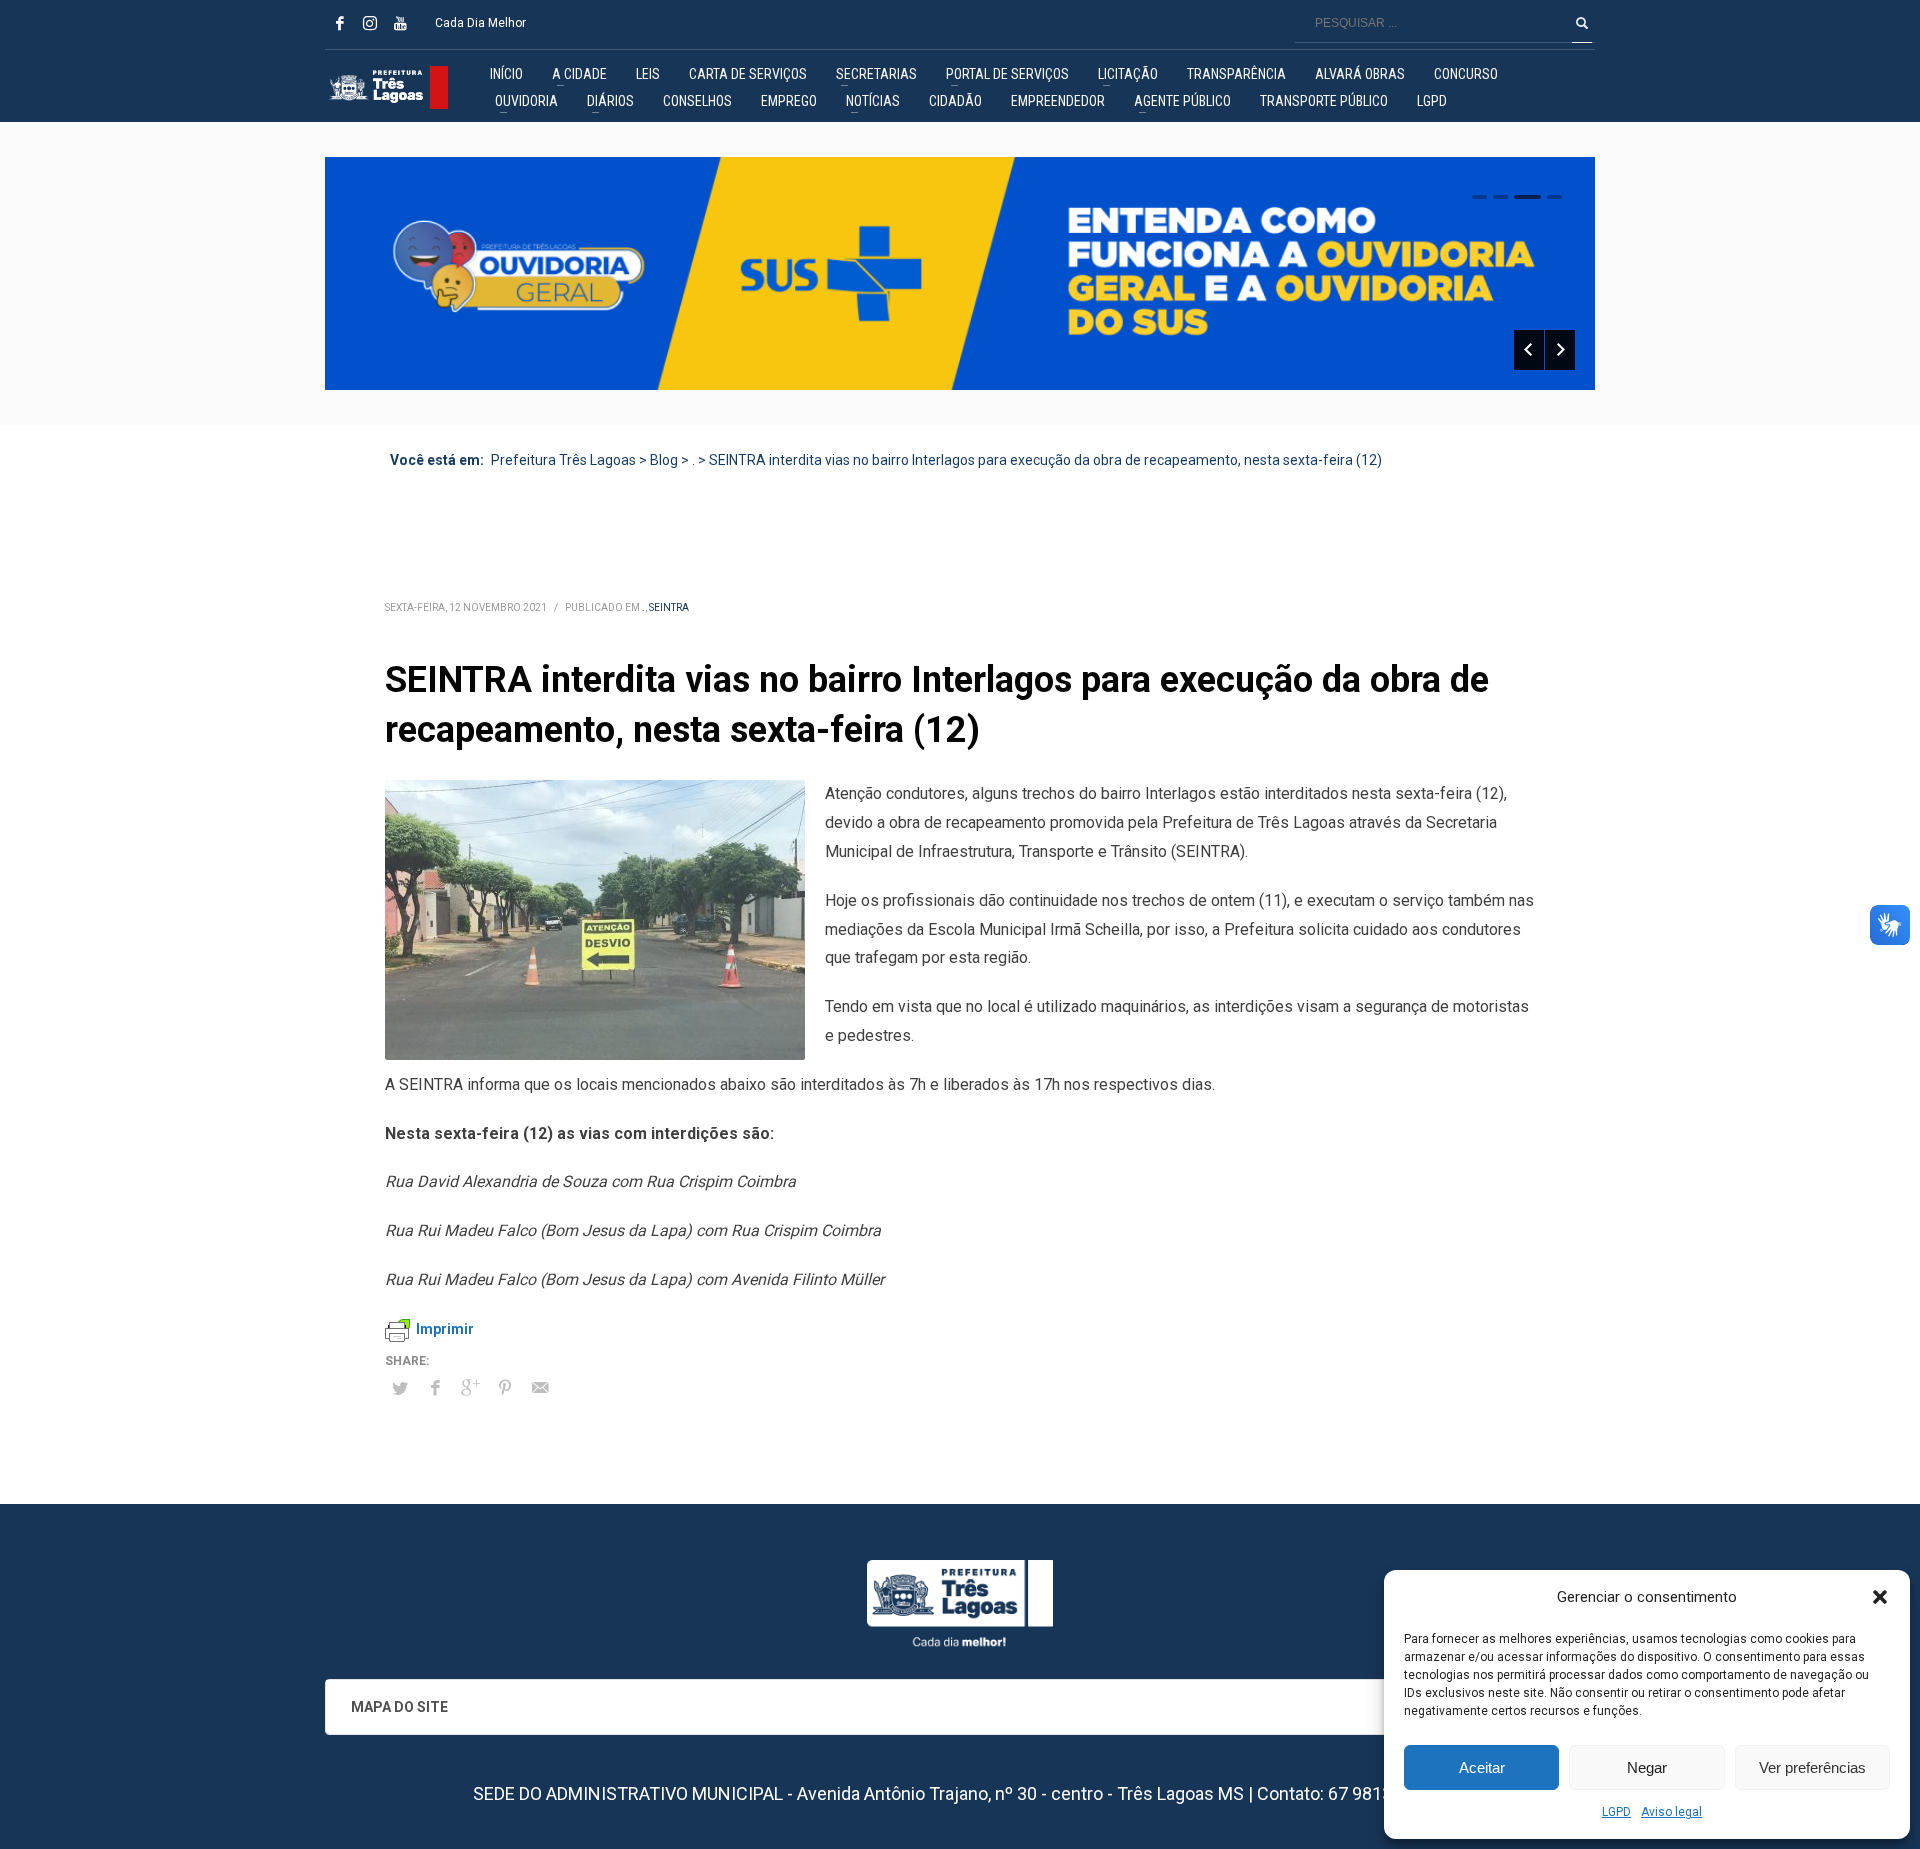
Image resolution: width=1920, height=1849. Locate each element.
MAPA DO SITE (399, 1707)
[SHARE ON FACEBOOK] (435, 1388)
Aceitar (1482, 1767)
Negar (1647, 1767)
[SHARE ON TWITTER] (400, 1389)
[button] (1880, 1597)
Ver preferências (1812, 1767)
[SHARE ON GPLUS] (470, 1388)
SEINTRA (669, 607)
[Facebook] (340, 23)
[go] (1582, 23)
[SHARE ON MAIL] (540, 1388)
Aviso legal (1671, 1812)
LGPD (1616, 1812)
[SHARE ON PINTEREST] (505, 1388)
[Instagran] (370, 23)
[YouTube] (400, 23)
